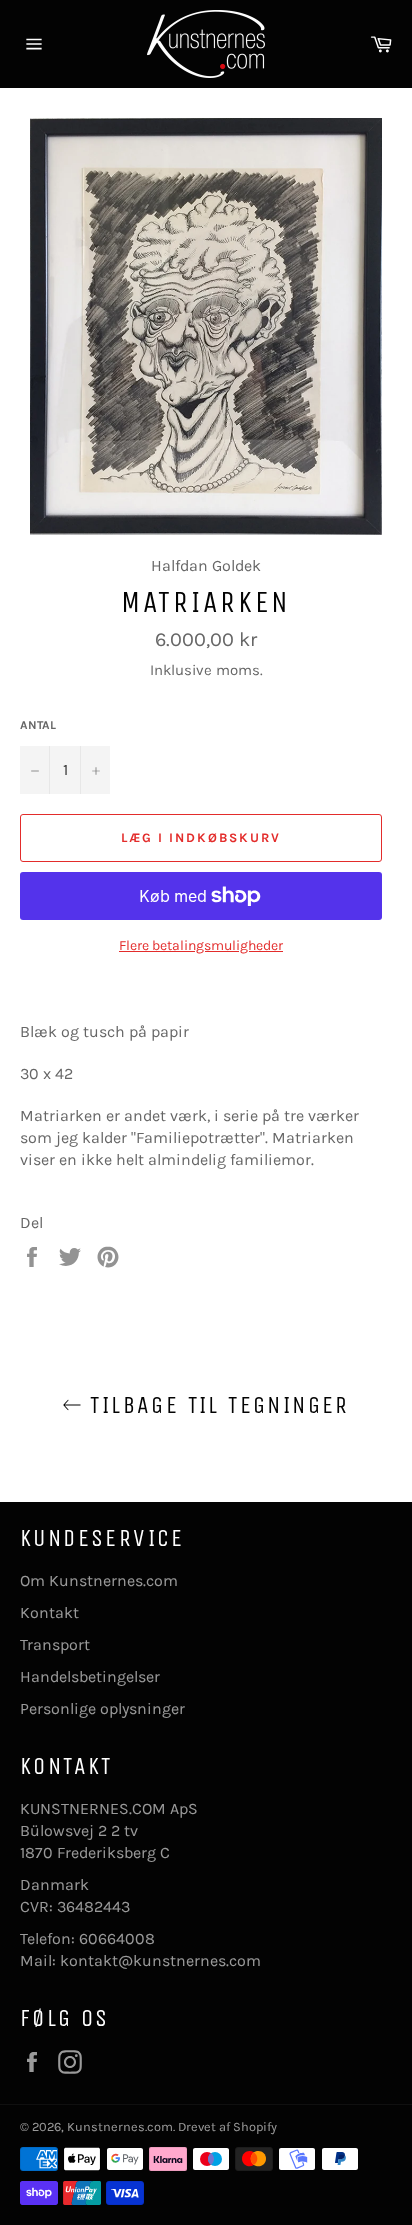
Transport (55, 1644)
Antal (38, 725)
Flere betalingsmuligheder (201, 945)
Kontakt (49, 1612)
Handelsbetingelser (90, 1676)
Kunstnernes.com (120, 2126)
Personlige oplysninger (102, 1708)
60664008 (117, 1938)
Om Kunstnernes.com (99, 1580)
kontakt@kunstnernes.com (160, 1960)
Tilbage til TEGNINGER (216, 1405)
